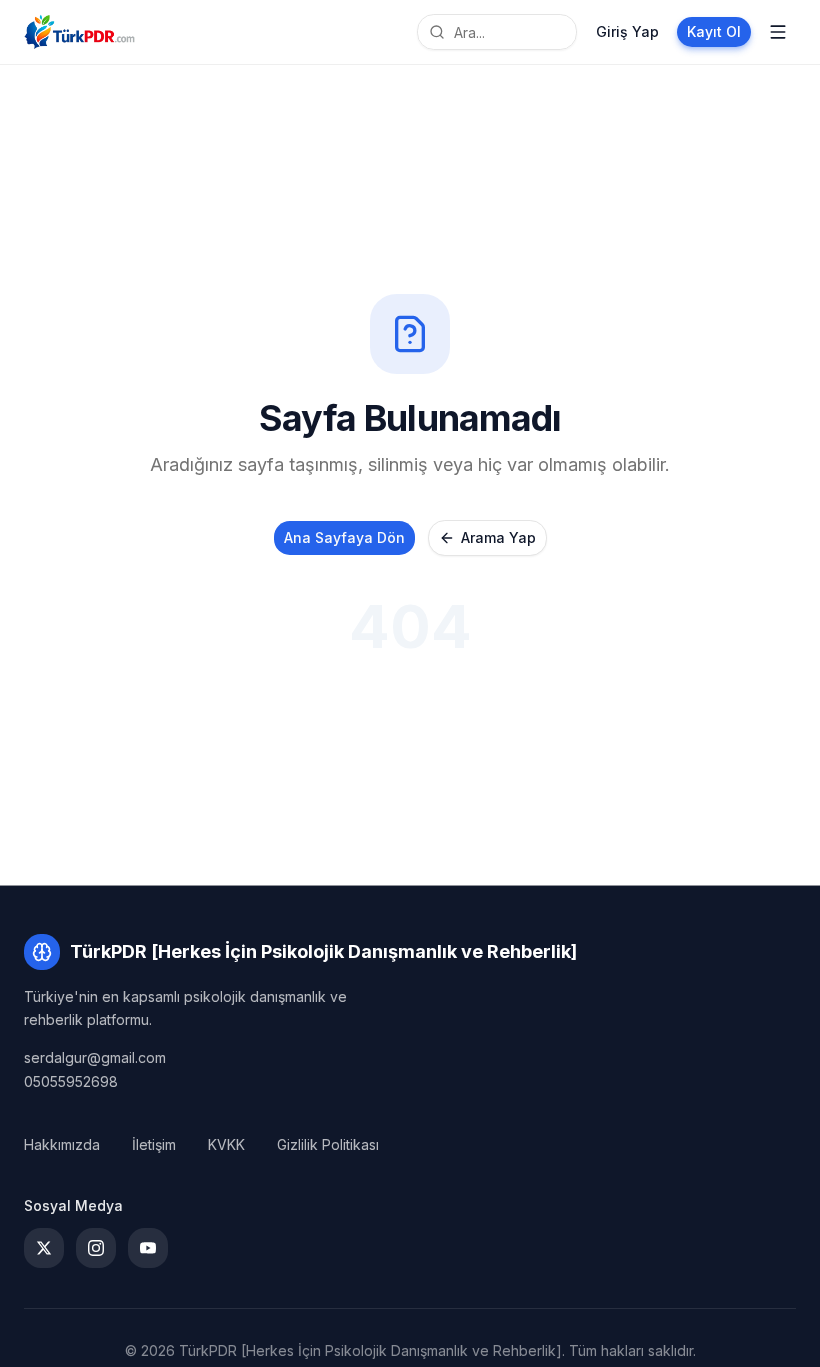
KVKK (226, 1144)
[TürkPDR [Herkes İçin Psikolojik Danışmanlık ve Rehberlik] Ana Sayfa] (79, 32)
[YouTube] (148, 1248)
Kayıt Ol (714, 31)
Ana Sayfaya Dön (344, 537)
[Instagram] (96, 1248)
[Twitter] (44, 1248)
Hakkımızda (62, 1144)
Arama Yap (498, 537)
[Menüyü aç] (778, 32)
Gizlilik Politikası (328, 1144)
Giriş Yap (627, 31)
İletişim (154, 1144)
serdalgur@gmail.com (95, 1057)
